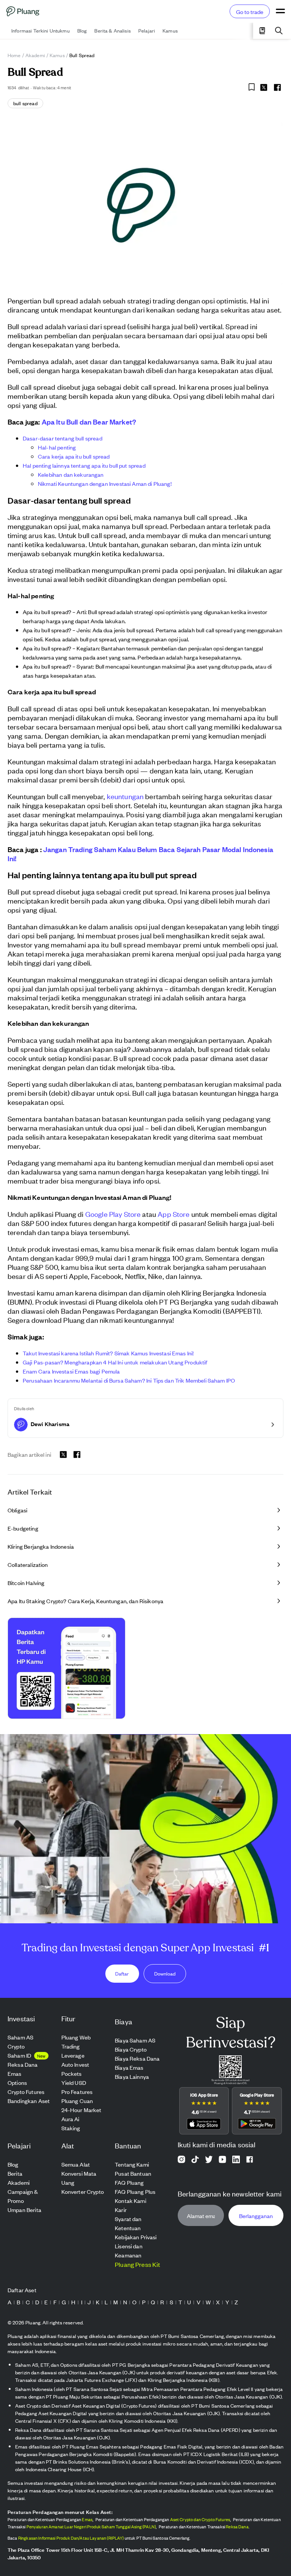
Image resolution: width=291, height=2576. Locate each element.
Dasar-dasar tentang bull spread (63, 438)
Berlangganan (256, 2216)
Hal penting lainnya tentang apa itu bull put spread (84, 465)
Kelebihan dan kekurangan (71, 474)
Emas (87, 2519)
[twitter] (264, 89)
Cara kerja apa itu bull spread (74, 456)
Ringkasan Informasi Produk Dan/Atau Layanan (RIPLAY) (71, 2538)
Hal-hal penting (57, 447)
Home (14, 55)
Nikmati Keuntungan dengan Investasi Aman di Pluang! (105, 483)
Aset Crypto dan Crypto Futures (200, 2519)
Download (165, 1973)
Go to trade (250, 12)
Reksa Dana (237, 2526)
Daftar (122, 1973)
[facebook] (277, 87)
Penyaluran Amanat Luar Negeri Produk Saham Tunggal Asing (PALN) (91, 2526)
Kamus (57, 55)
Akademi (35, 55)
